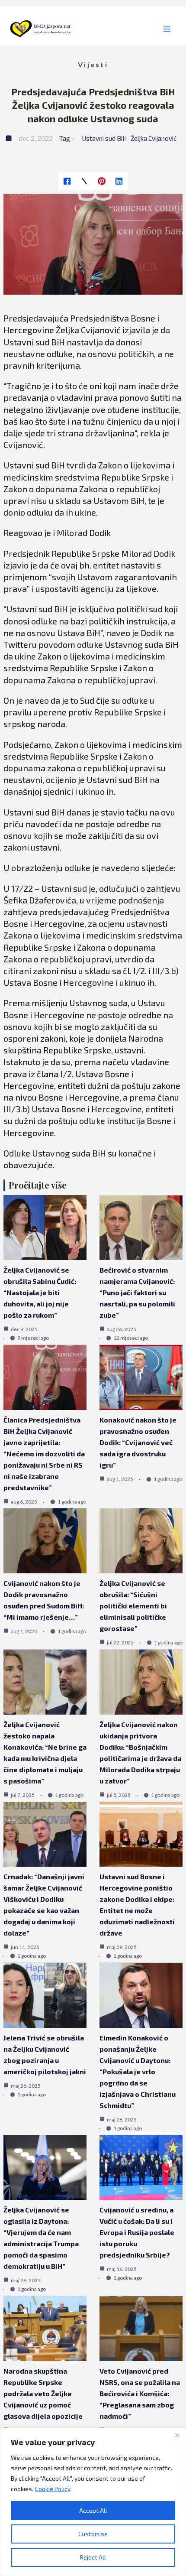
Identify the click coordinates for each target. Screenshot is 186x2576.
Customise (93, 2534)
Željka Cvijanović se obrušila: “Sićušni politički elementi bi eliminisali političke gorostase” (133, 1606)
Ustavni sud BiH (104, 138)
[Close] (177, 2435)
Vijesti (93, 64)
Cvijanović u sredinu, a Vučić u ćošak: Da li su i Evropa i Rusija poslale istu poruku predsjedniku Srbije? (137, 2232)
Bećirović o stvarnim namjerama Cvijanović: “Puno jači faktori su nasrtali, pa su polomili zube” (137, 1292)
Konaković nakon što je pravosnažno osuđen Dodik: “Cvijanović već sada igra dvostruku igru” (138, 1442)
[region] (93, 2502)
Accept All (93, 2510)
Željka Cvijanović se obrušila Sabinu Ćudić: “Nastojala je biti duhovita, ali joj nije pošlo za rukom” (40, 1292)
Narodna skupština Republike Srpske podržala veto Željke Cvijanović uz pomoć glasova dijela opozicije (43, 2393)
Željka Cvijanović (154, 138)
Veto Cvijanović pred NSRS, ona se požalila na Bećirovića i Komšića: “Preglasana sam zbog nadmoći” (140, 2393)
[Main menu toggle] (167, 29)
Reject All (93, 2557)
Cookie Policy (53, 2489)
